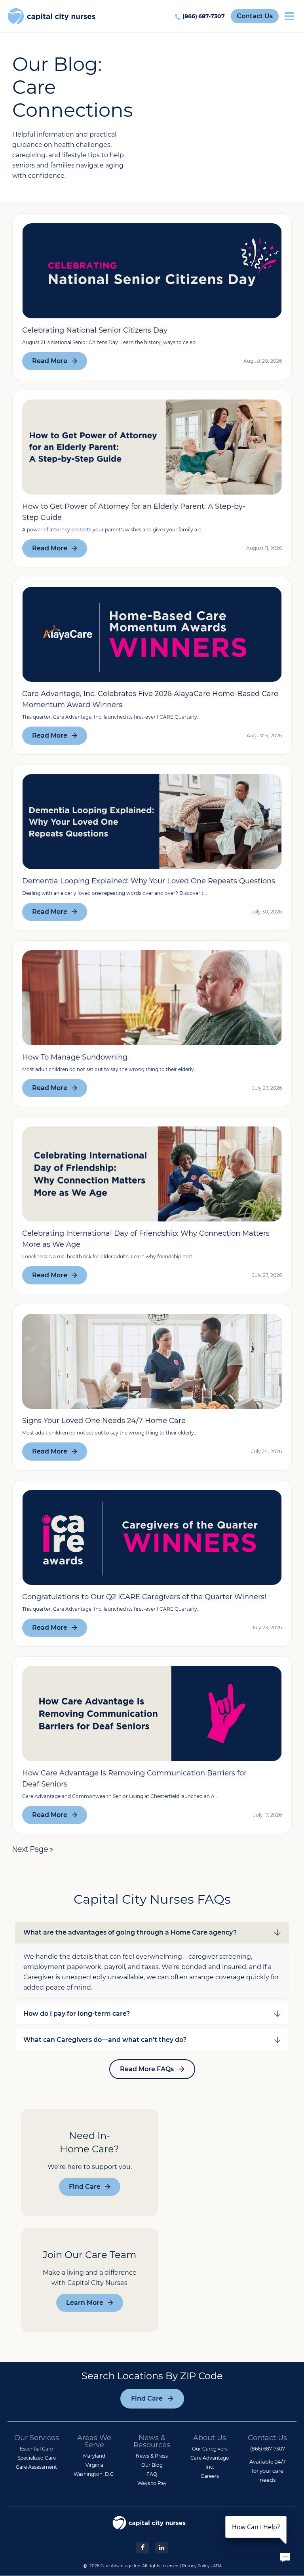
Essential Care (36, 2449)
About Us (210, 2438)
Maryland (94, 2456)
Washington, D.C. (94, 2474)
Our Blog (152, 2465)
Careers (210, 2476)
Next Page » (33, 1849)
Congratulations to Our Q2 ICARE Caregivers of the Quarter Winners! (144, 1597)
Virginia (94, 2465)
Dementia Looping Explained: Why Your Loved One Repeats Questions (149, 881)
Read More (50, 361)
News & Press (152, 2456)
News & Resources (152, 2441)
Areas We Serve (94, 2441)
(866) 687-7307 (204, 16)
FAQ (152, 2474)
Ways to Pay (152, 2483)
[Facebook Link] (142, 2547)
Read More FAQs (147, 2069)
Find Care (85, 2187)
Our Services (37, 2438)
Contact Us (255, 16)
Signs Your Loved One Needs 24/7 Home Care (104, 1421)
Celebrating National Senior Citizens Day (95, 330)
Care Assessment (36, 2467)
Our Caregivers (210, 2449)
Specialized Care (37, 2458)
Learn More (85, 2303)
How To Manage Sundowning (75, 1057)
